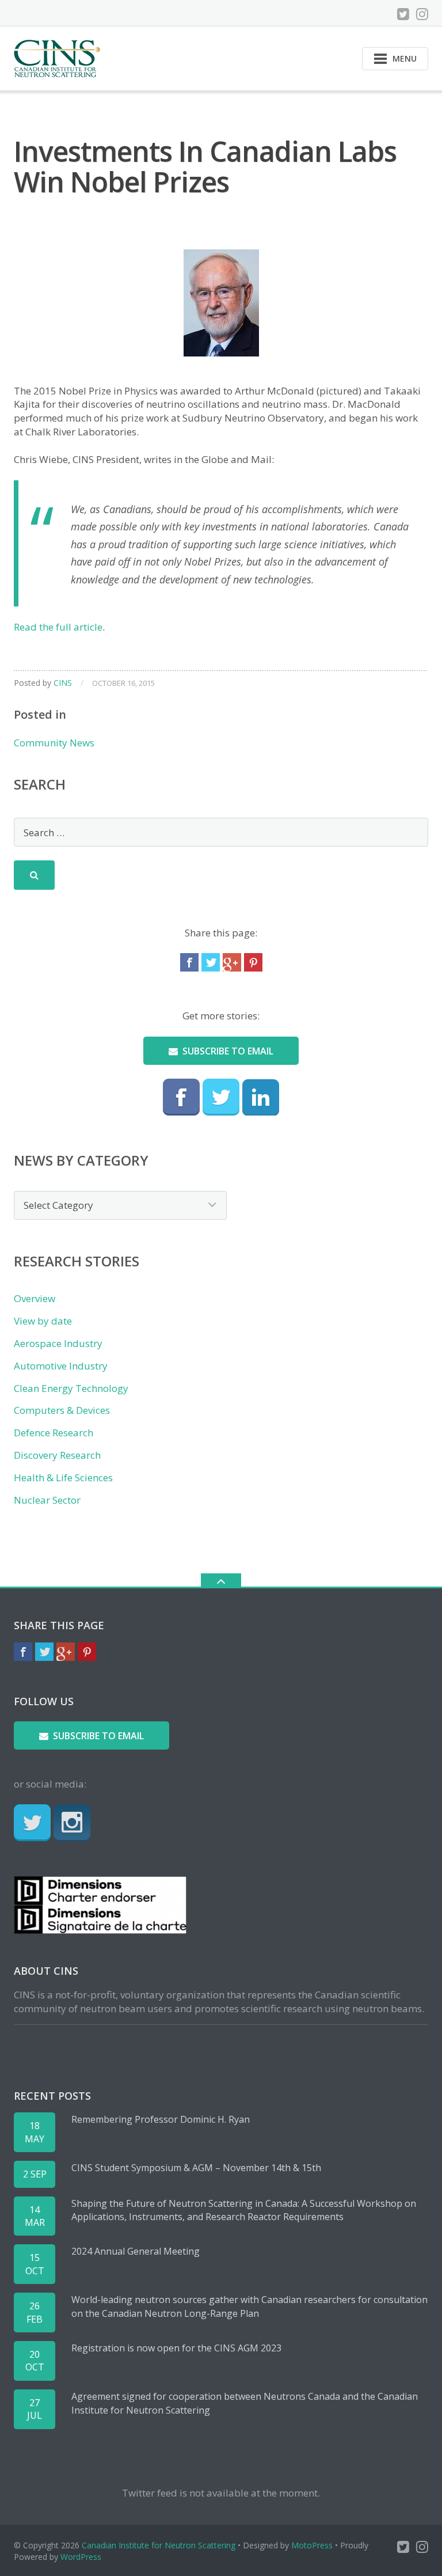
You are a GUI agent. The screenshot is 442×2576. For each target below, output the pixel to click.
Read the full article (58, 627)
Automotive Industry (61, 1366)
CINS (63, 683)
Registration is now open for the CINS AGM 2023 (176, 2348)
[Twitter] (403, 14)
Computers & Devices (62, 1410)
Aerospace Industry (58, 1343)
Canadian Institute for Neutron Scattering (159, 2545)
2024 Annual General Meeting (136, 2251)
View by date (43, 1321)
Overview (35, 1298)
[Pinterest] (253, 962)
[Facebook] (189, 962)
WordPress (81, 2557)
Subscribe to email (228, 1051)
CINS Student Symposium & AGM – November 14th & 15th (196, 2168)
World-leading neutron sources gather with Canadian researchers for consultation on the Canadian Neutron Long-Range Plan (249, 2306)
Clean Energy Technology (71, 1388)
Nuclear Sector (47, 1500)
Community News (54, 743)
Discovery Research (57, 1455)
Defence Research (54, 1433)
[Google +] (232, 962)
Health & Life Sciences (63, 1477)
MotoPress (312, 2545)
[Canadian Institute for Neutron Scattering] (59, 57)
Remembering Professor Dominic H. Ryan (161, 2119)
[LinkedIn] (261, 1097)
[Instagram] (422, 14)
